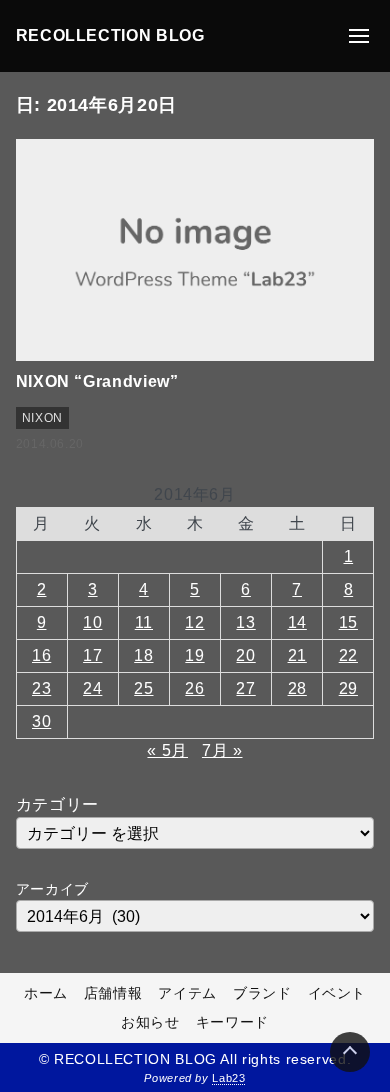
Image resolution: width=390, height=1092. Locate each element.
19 (194, 655)
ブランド (262, 993)
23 (41, 688)
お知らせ (150, 1022)
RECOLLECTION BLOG (110, 35)
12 (194, 622)
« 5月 (167, 750)
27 (245, 688)
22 (348, 655)
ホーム (46, 993)
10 (92, 622)
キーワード (232, 1022)
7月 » (222, 750)
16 (41, 655)
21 (297, 655)
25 (143, 688)
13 (245, 622)
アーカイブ (52, 889)
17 (92, 655)
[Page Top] (350, 1052)
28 (297, 688)
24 (92, 688)
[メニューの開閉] (359, 36)
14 (297, 622)
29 (348, 688)
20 (245, 655)
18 (143, 655)
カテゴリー (57, 804)
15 (348, 622)
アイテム (187, 993)
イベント (337, 993)
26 (194, 688)
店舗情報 (113, 993)
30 (41, 721)
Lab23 (228, 1078)
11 (144, 622)
